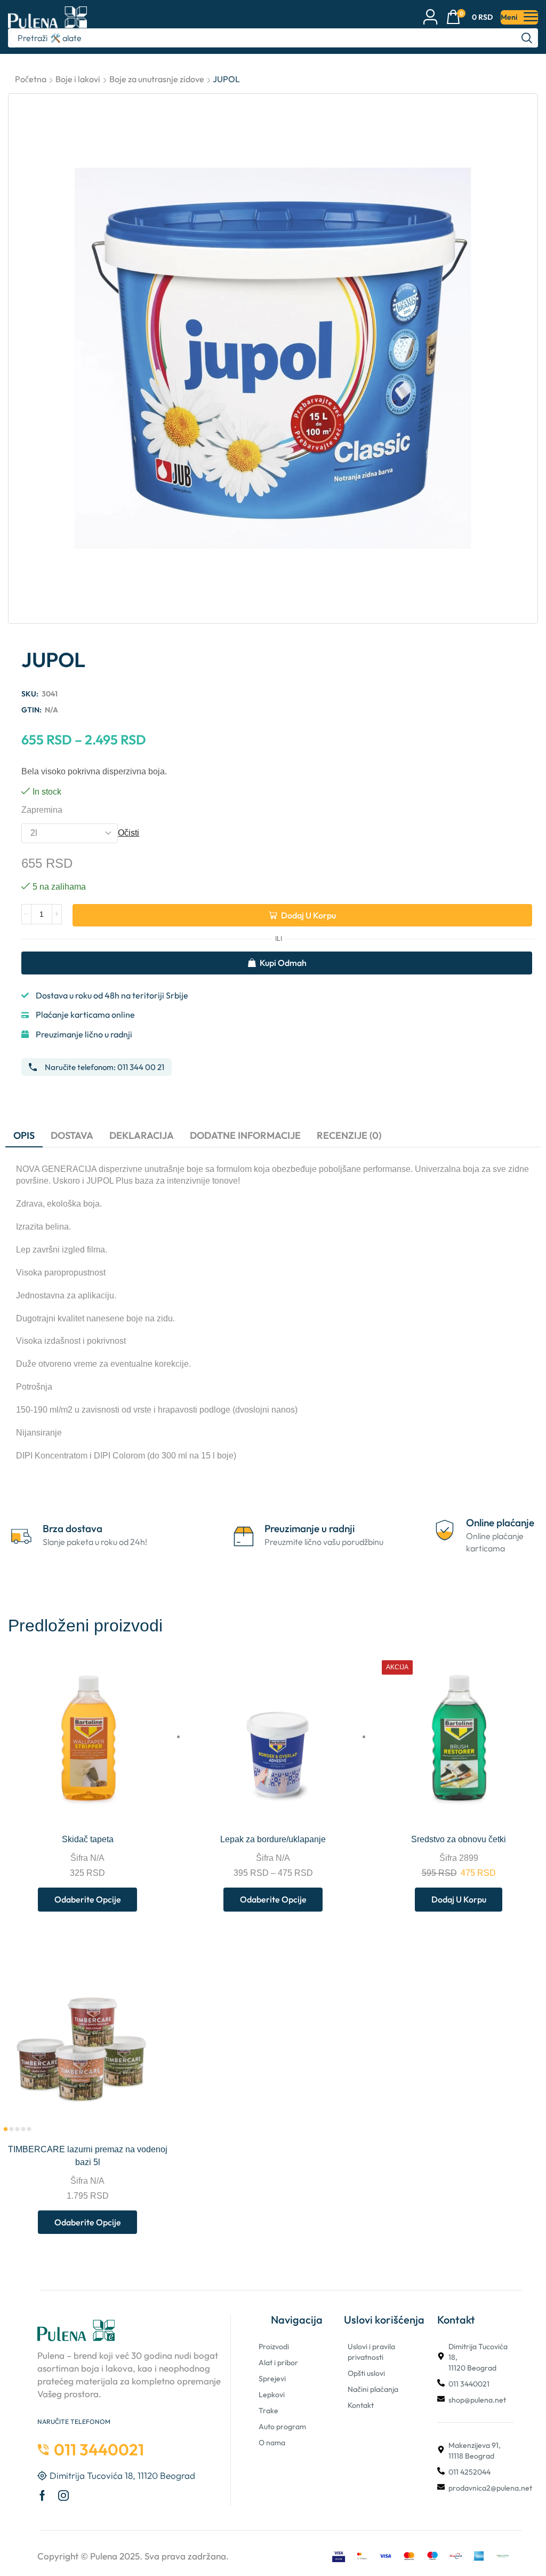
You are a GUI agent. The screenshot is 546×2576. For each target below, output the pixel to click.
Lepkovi (272, 2395)
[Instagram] (63, 2495)
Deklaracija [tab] (142, 1135)
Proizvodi (274, 2347)
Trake (268, 2411)
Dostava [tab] (72, 1135)
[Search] (527, 38)
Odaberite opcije (164, 1812)
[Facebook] (42, 2495)
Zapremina (42, 810)
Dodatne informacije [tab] (245, 1135)
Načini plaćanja (373, 2389)
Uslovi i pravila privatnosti (371, 2352)
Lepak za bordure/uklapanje (273, 1839)
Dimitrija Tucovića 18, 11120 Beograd (478, 2357)
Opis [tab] (24, 1135)
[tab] (24, 1136)
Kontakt (361, 2405)
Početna (31, 79)
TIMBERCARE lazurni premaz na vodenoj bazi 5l (88, 2156)
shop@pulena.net (477, 2400)
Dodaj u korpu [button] (535, 1812)
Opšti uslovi (366, 2373)
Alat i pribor (278, 2363)
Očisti (129, 833)
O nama (272, 2443)
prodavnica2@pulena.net (490, 2488)
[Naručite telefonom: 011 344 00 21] (33, 1067)
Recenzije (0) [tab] (349, 1135)
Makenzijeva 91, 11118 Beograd (475, 2451)
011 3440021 (469, 2384)
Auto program (282, 2427)
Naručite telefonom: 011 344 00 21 (105, 1067)
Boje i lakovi (78, 79)
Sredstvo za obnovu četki (459, 1839)
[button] (469, 17)
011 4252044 (469, 2472)
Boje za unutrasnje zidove (157, 79)
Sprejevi (272, 2379)
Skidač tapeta (88, 1839)
